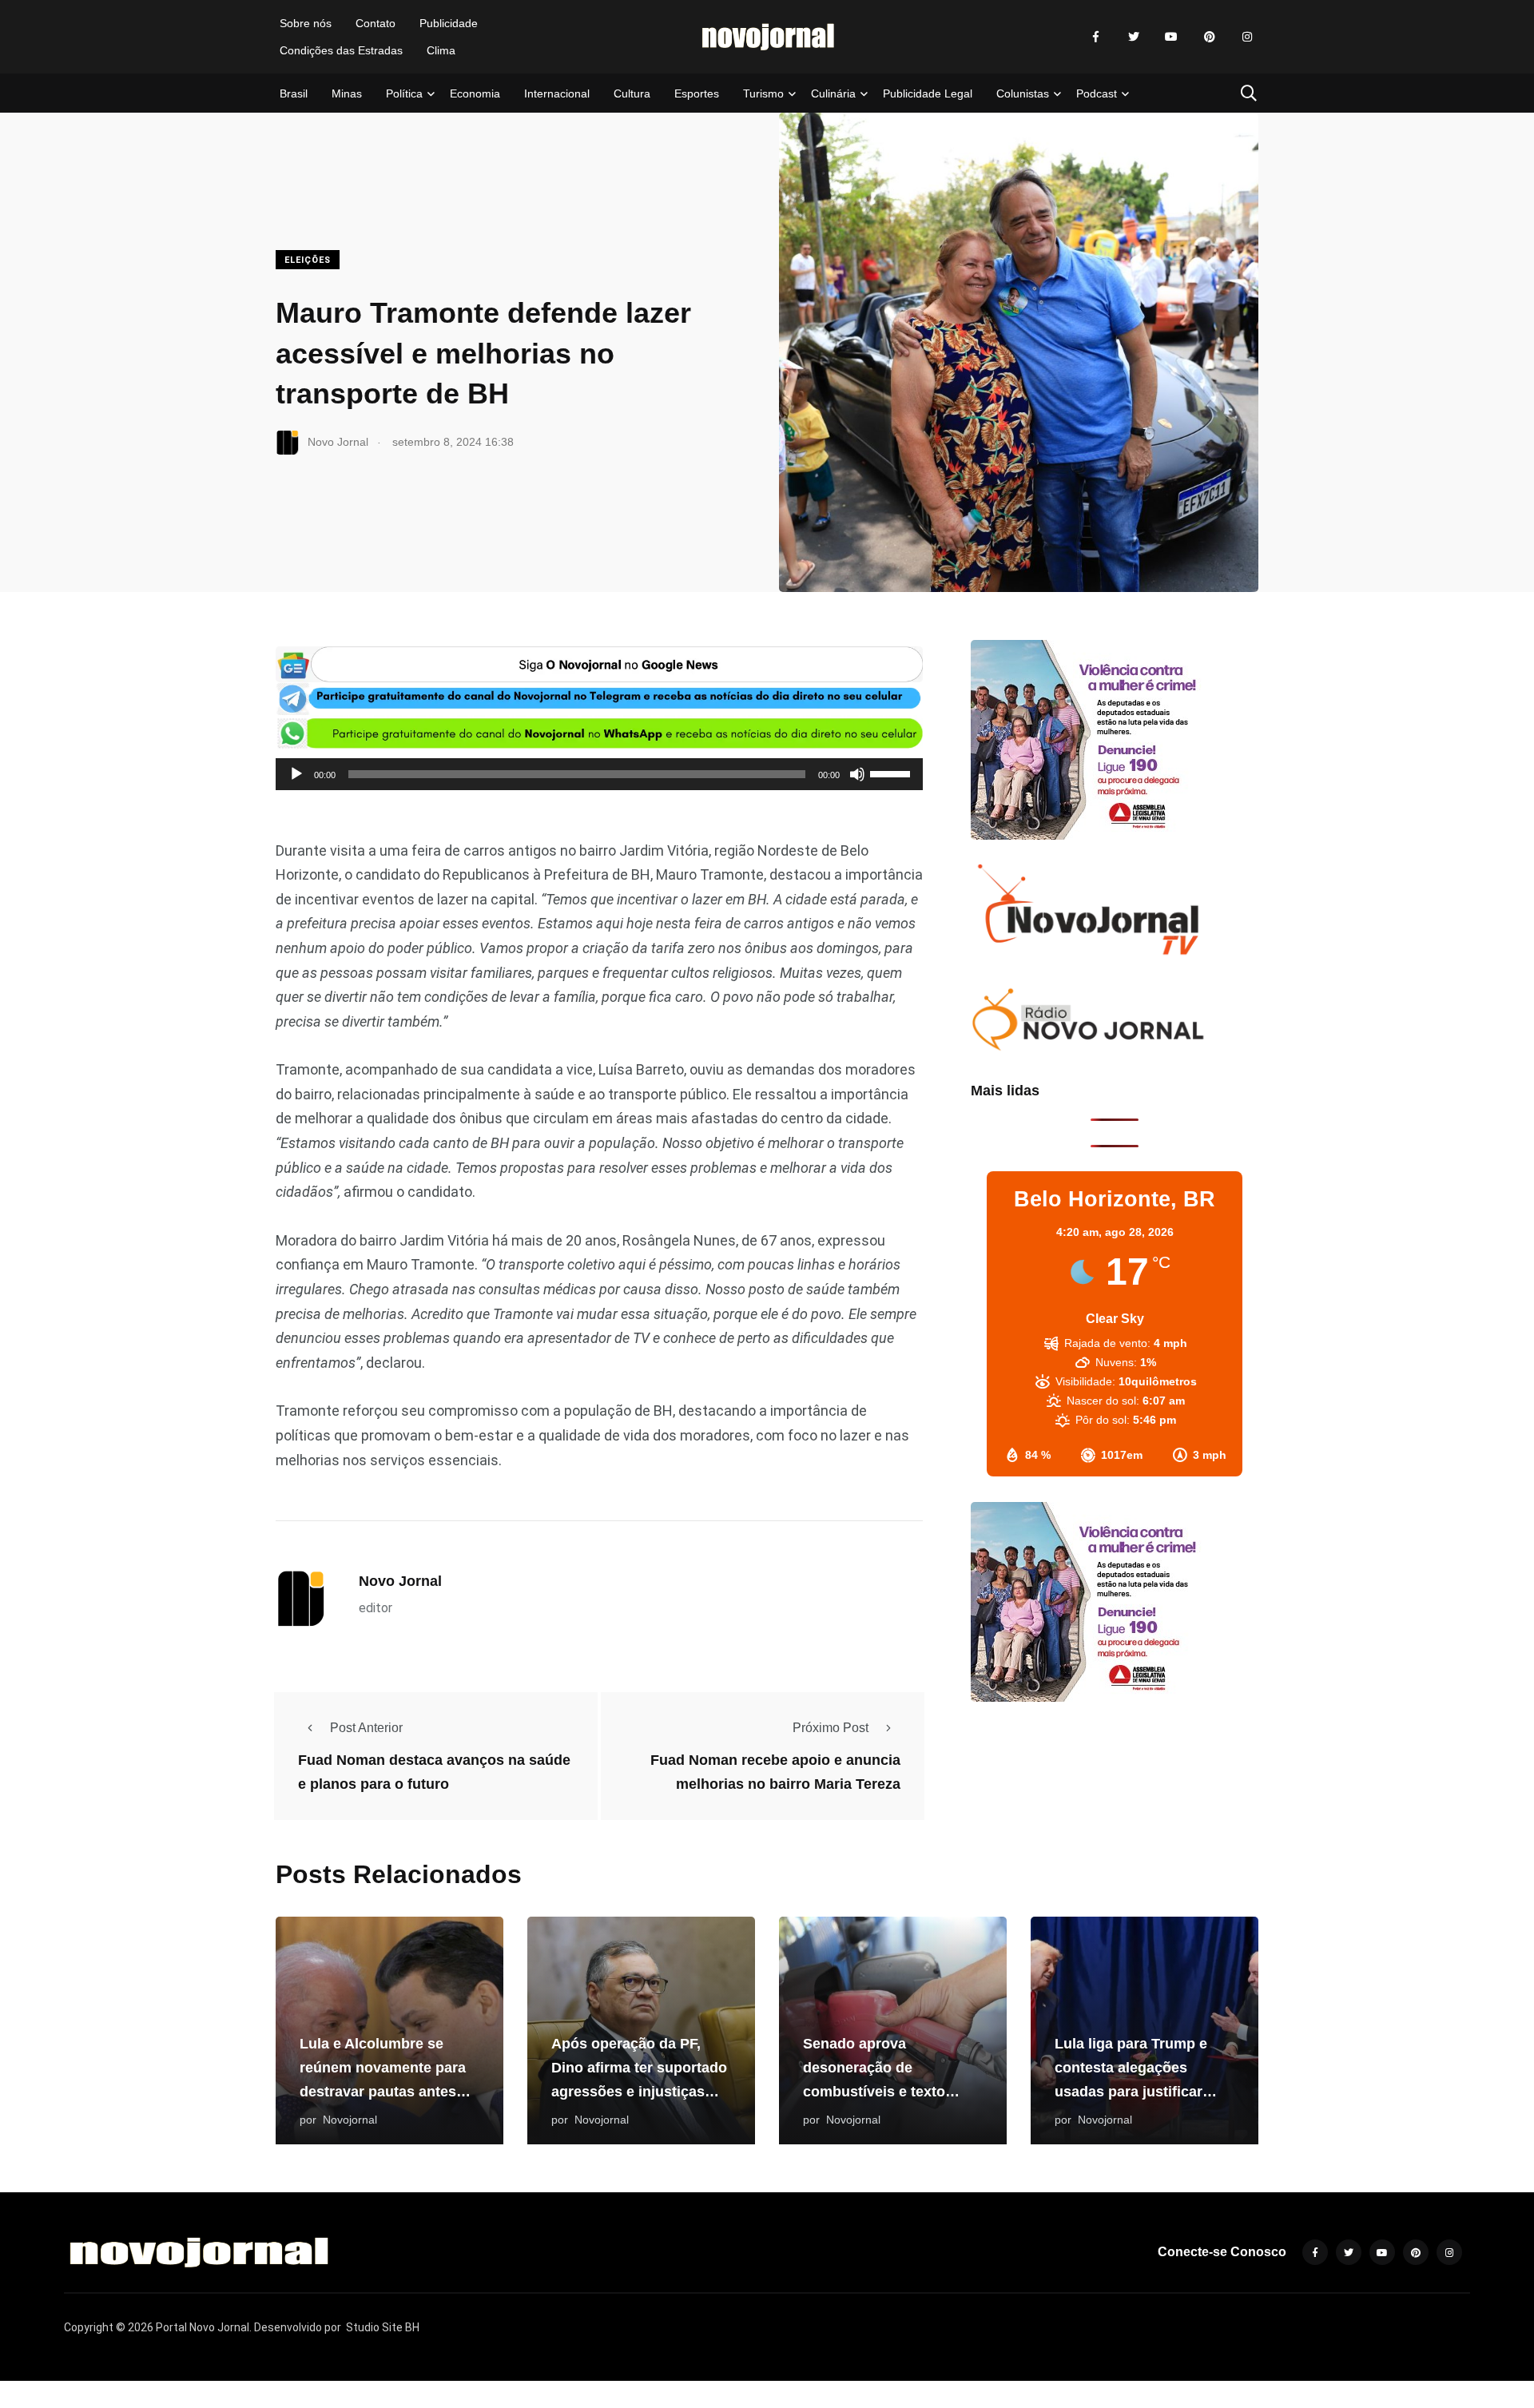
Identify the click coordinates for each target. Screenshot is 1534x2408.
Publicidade (449, 23)
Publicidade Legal (928, 93)
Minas (347, 93)
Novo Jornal (400, 1581)
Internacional (557, 93)
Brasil (294, 93)
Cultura (632, 93)
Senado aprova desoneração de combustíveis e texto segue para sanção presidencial (874, 2092)
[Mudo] (857, 774)
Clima (441, 50)
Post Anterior (366, 1728)
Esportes (697, 93)
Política (404, 93)
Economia (475, 93)
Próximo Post (831, 1728)
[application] (599, 774)
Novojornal (350, 2120)
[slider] (892, 773)
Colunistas (1023, 93)
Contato (376, 23)
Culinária (833, 93)
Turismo (763, 93)
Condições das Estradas (341, 50)
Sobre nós (306, 23)
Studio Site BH (383, 2327)
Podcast (1097, 93)
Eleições (308, 260)
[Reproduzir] (296, 774)
